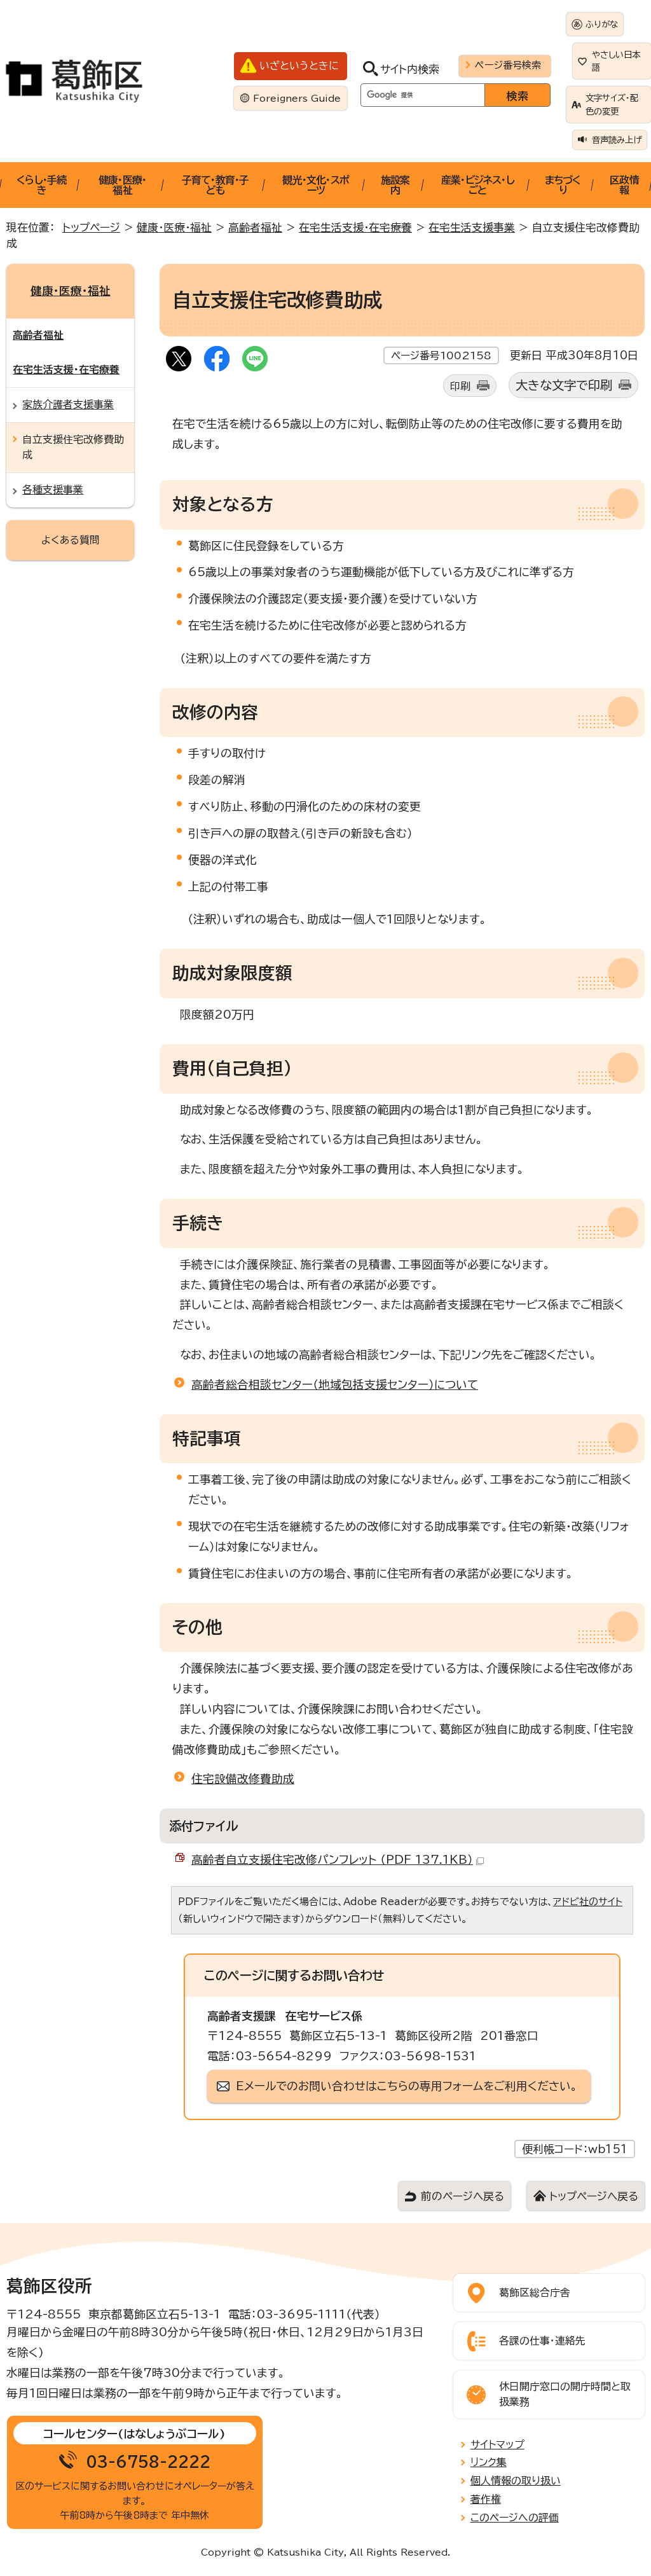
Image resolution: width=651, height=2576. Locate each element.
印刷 (460, 386)
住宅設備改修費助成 (243, 1779)
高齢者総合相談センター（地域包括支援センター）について (335, 1384)
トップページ (91, 227)
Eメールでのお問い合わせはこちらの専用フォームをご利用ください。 (407, 2086)
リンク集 (489, 2462)
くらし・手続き (41, 185)
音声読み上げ (617, 140)
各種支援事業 (53, 490)
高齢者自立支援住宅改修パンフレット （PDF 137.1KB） (332, 1859)
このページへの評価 (515, 2517)
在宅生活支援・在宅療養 (355, 227)
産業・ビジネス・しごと (478, 185)
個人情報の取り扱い (516, 2481)
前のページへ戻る (463, 2196)
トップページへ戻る (594, 2196)
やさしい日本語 (616, 61)
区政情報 (624, 185)
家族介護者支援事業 (68, 404)
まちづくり (563, 185)
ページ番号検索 (508, 65)
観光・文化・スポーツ (316, 185)
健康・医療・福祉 (122, 185)
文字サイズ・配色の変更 (612, 104)
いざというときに (299, 65)
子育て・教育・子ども (216, 185)
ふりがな (602, 24)
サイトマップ (497, 2444)
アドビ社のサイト (588, 1902)
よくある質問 (71, 540)
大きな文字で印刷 (564, 385)
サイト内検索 (410, 69)
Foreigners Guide (297, 98)
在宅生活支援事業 (472, 227)
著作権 (486, 2499)
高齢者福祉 (255, 227)
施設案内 (395, 185)
